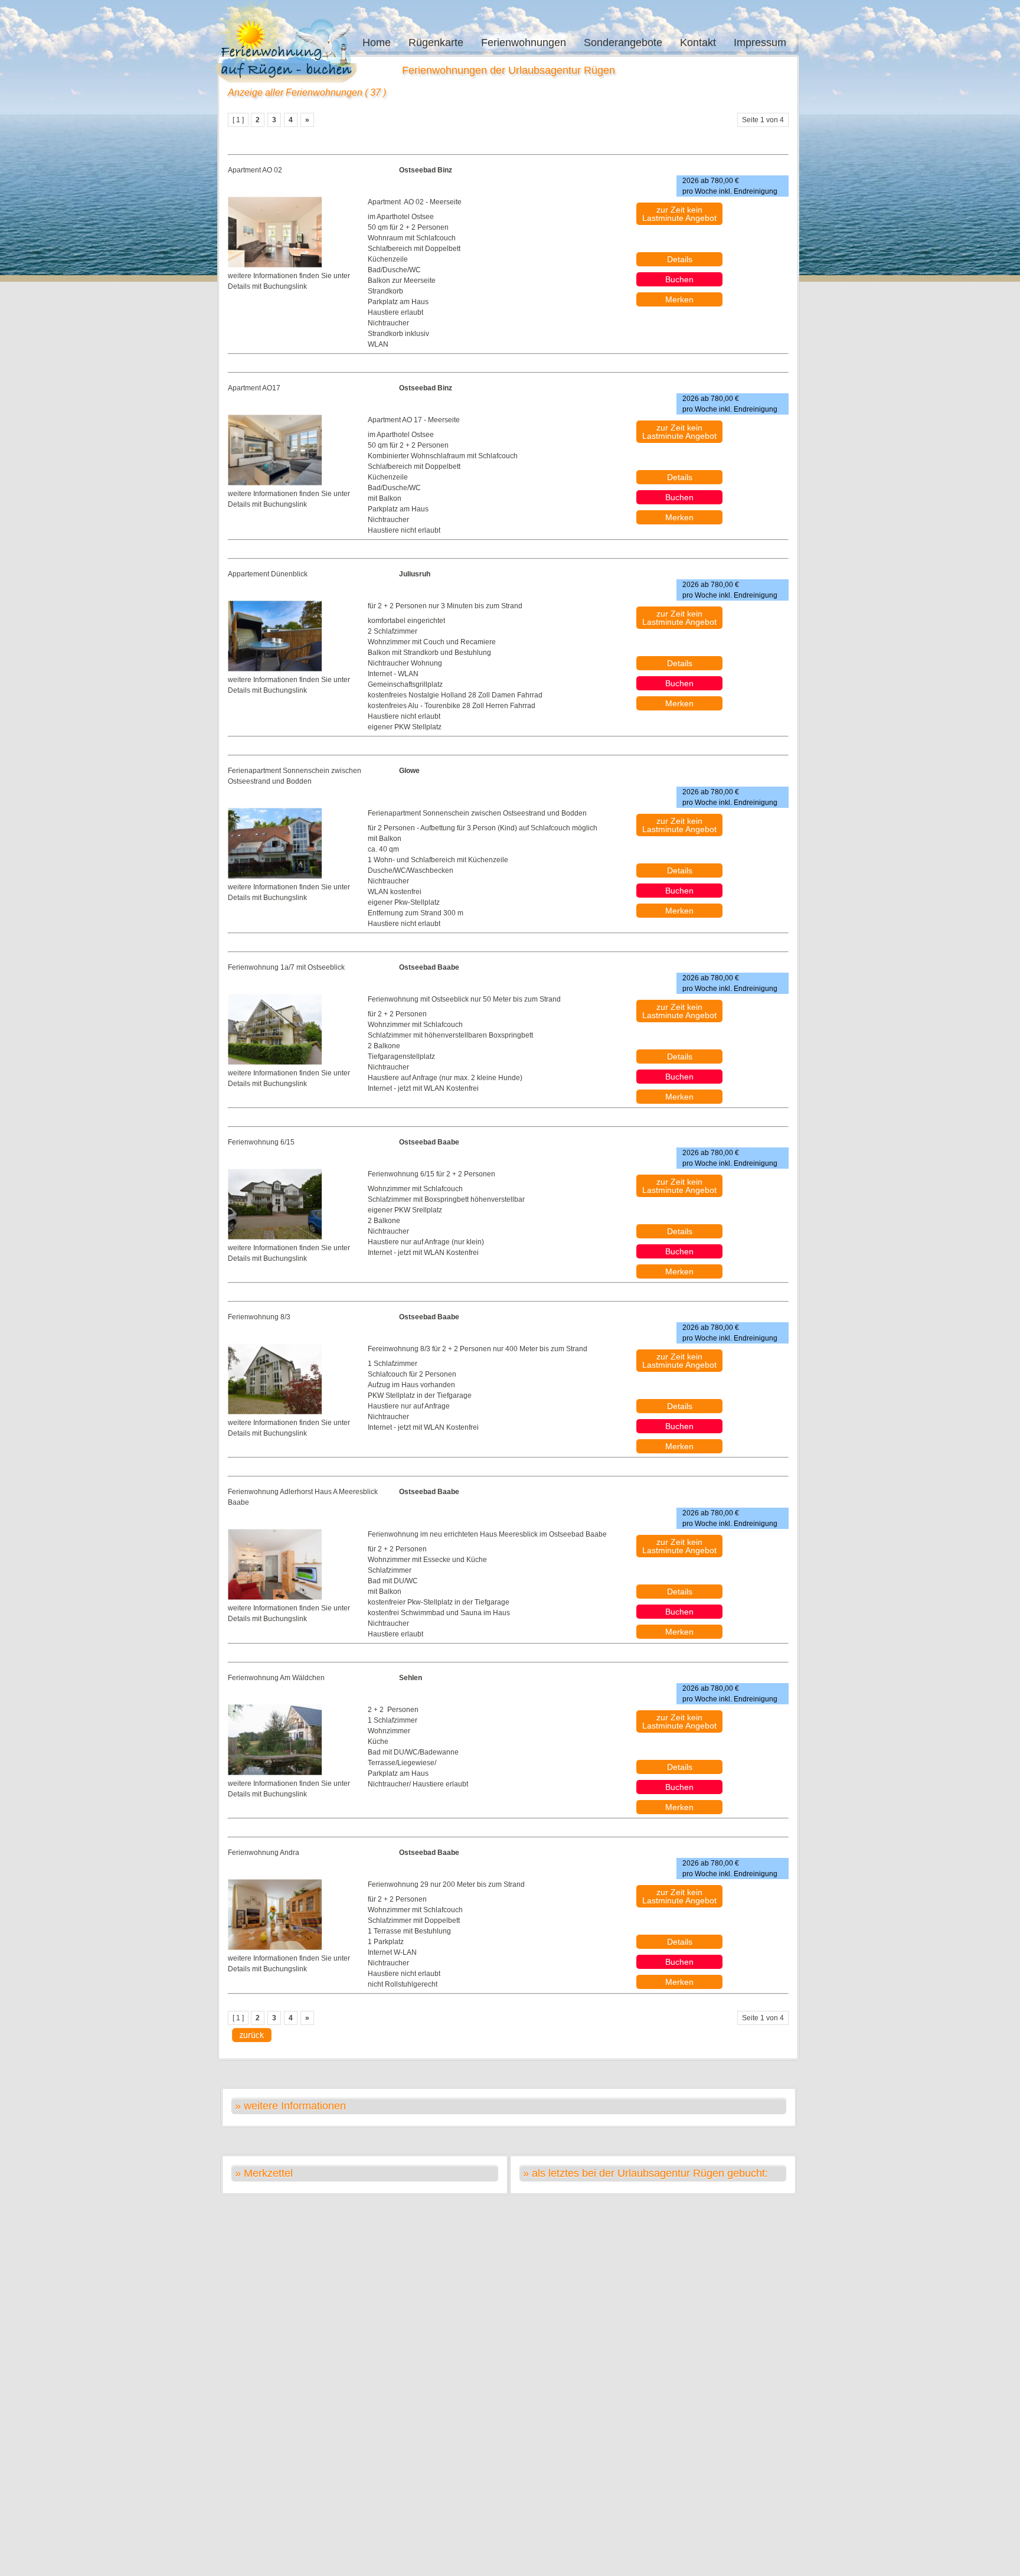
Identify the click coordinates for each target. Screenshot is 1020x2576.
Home (377, 43)
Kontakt (698, 43)
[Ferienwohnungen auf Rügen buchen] (289, 47)
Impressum (760, 43)
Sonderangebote (623, 43)
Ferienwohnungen (524, 43)
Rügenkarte (436, 43)
